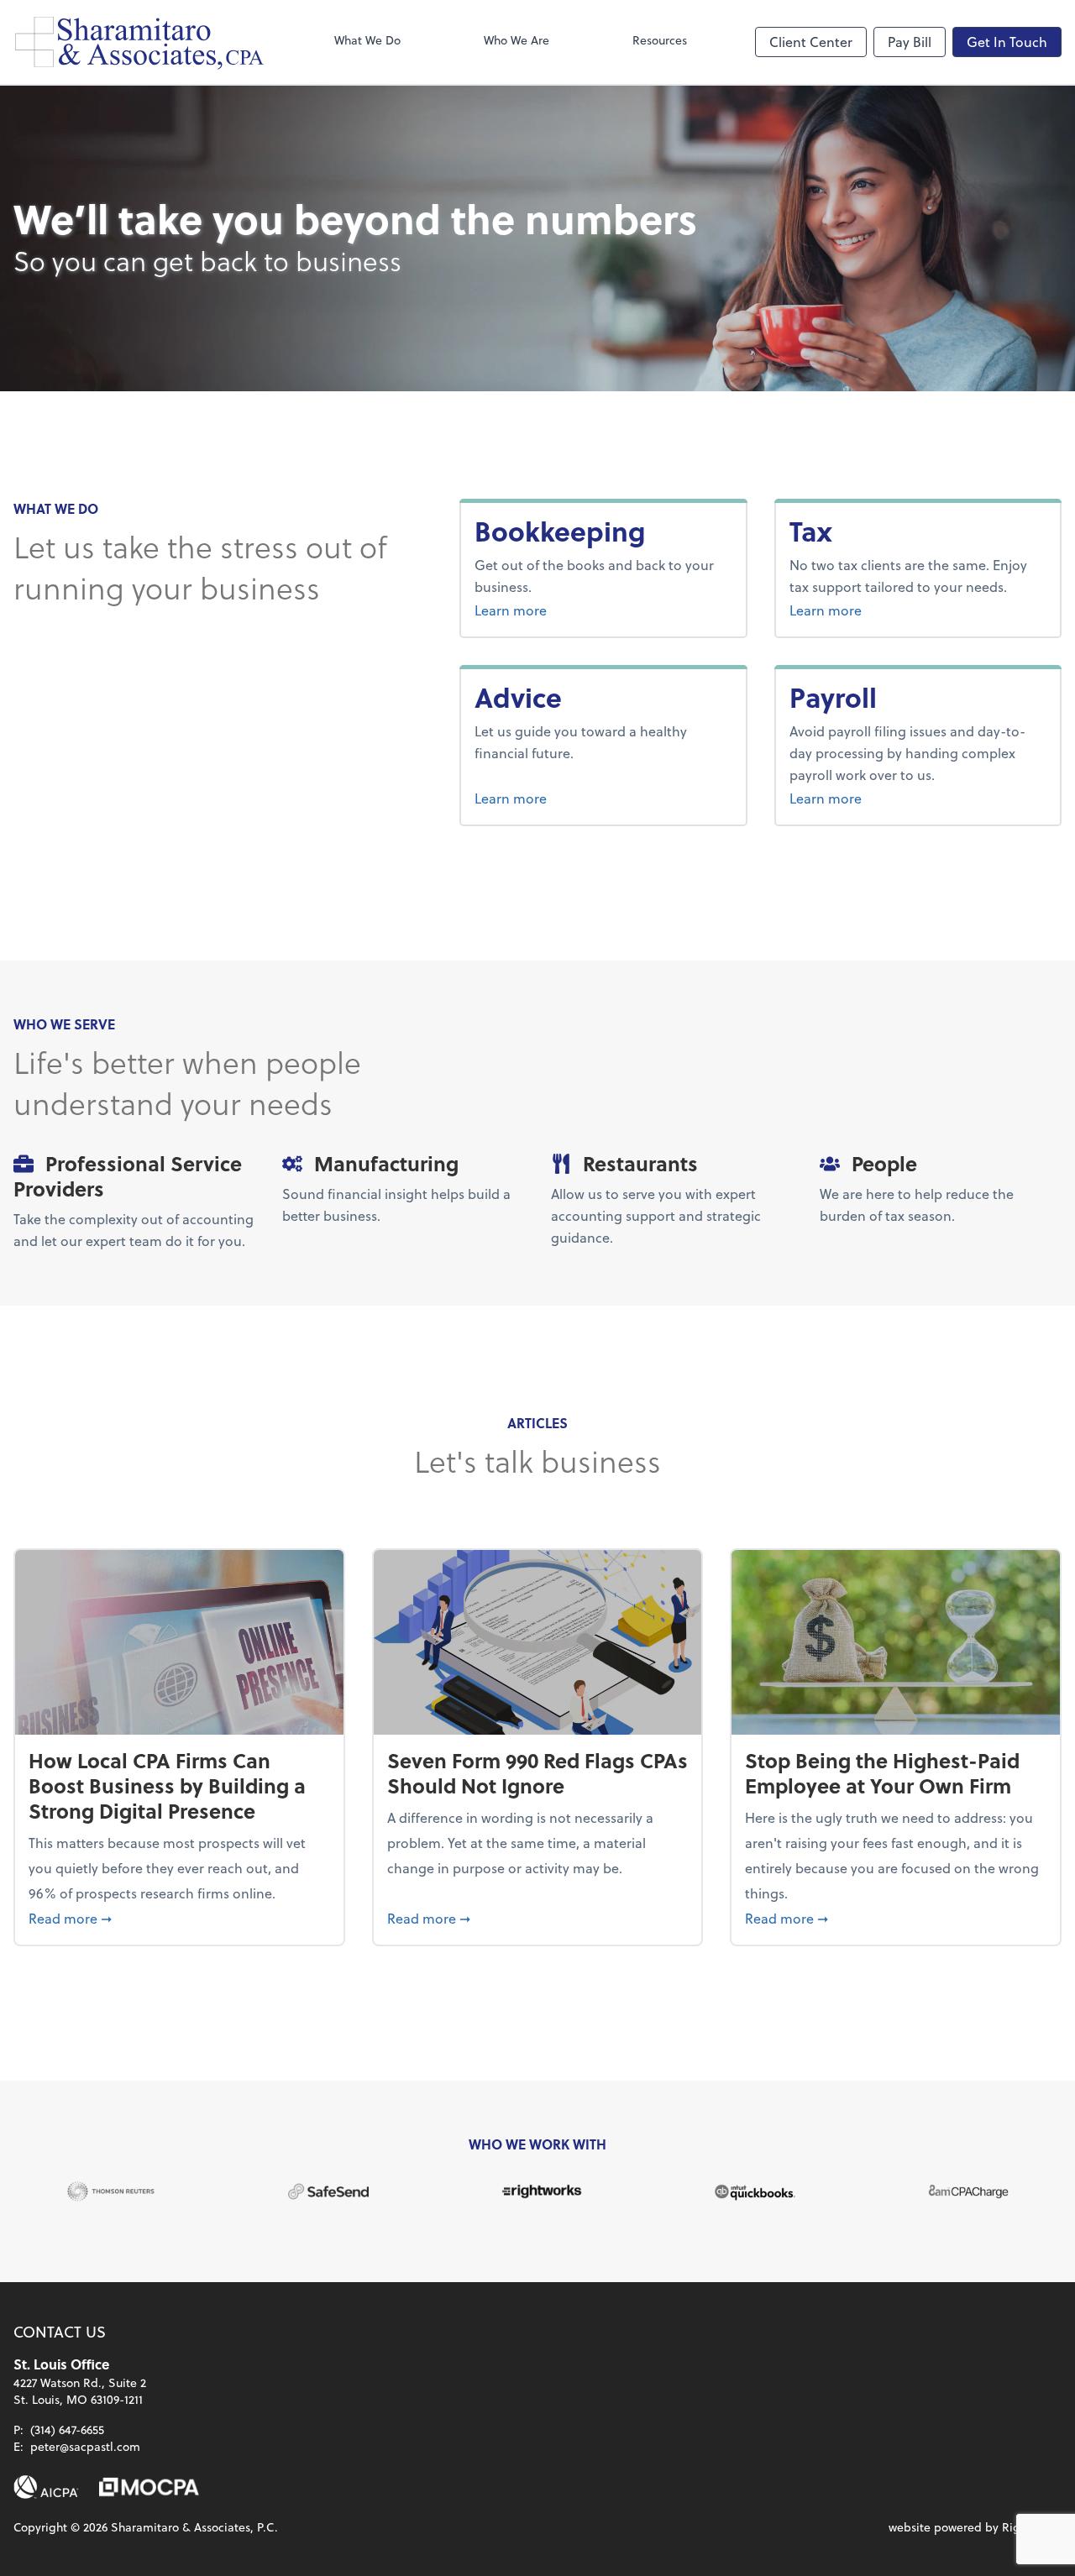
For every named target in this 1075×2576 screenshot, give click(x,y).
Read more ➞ (179, 1918)
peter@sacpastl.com (85, 2446)
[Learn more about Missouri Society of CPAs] (149, 2487)
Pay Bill (910, 42)
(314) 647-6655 (67, 2429)
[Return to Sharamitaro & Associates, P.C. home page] (139, 42)
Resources (660, 40)
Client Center (811, 42)
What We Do (367, 40)
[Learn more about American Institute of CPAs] (46, 2487)
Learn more (574, 610)
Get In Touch (1007, 42)
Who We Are (517, 40)
